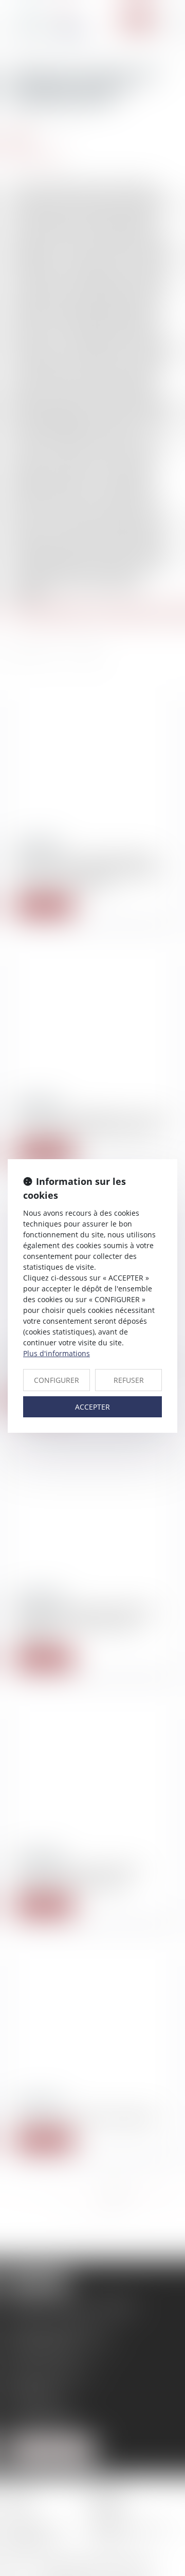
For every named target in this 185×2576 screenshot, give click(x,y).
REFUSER (129, 1380)
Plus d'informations (57, 1353)
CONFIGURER (57, 1380)
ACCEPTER (92, 1407)
